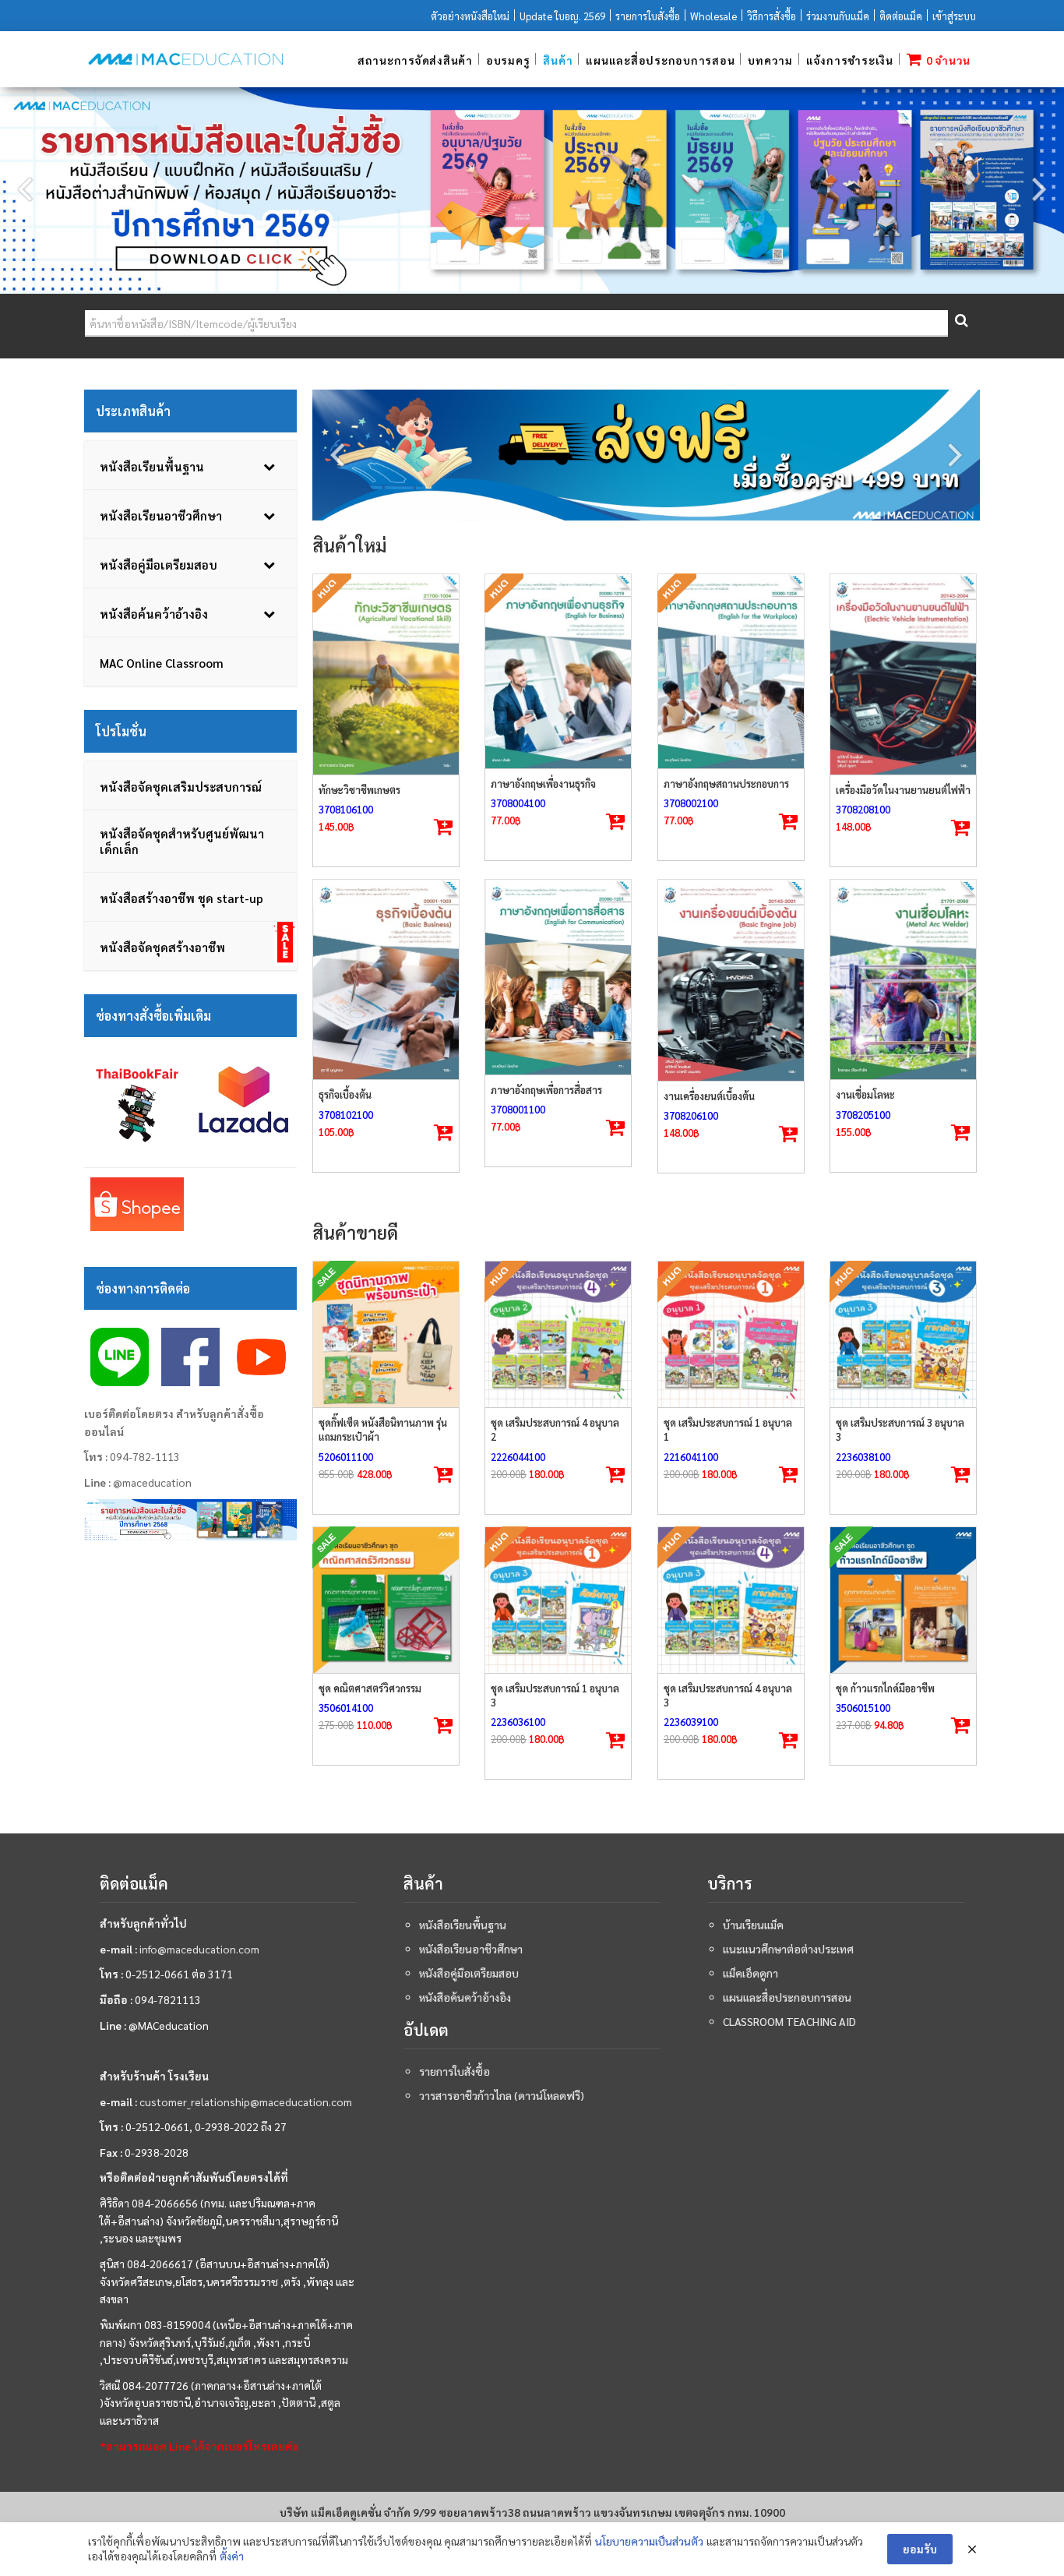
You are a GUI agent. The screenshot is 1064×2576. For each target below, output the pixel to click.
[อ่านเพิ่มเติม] (443, 827)
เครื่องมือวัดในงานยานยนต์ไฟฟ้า (903, 790)
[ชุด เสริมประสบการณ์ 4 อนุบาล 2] (558, 1334)
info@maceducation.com (199, 1949)
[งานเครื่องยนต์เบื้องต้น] (731, 980)
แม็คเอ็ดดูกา (750, 1973)
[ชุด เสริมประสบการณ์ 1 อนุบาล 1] (731, 1334)
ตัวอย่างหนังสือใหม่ (470, 16)
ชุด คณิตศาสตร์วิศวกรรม (370, 1688)
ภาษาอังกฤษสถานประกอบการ (726, 783)
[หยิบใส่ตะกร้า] (960, 828)
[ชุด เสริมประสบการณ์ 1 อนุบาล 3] (558, 1600)
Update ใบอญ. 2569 (562, 16)
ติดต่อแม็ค (901, 16)
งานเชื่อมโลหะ (865, 1094)
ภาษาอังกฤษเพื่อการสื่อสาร (546, 1090)
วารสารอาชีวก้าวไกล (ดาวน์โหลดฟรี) (502, 2095)
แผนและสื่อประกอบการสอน (660, 60)
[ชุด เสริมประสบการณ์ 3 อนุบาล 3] (903, 1334)
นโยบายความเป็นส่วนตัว (649, 2541)
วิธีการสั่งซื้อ (772, 16)
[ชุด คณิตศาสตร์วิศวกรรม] (386, 1600)
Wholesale (713, 16)
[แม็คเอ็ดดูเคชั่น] (185, 59)
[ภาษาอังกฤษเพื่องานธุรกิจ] (558, 671)
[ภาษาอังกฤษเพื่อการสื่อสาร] (558, 977)
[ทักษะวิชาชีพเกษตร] (386, 674)
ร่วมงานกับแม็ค (838, 16)
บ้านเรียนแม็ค (753, 1925)
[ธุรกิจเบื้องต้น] (386, 979)
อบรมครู (508, 60)
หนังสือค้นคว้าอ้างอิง (465, 1997)
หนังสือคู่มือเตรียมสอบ (469, 1973)
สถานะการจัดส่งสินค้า (415, 60)
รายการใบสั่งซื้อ (648, 16)
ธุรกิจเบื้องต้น (345, 1094)
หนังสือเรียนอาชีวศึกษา (471, 1949)
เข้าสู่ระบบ (954, 16)
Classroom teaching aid (789, 2021)
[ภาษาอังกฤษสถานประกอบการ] (731, 671)
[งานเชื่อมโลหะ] (903, 979)
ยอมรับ (920, 2549)
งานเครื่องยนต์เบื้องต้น (709, 1096)
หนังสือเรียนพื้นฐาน (463, 1925)
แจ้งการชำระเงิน (850, 60)
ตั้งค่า (232, 2556)
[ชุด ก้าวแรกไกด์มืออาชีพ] (903, 1600)
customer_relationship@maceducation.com (246, 2101)
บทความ (770, 60)
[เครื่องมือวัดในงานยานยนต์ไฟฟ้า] (903, 674)
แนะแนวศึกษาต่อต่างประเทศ (788, 1949)
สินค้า (558, 60)
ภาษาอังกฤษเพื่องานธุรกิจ (543, 783)
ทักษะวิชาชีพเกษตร (359, 790)
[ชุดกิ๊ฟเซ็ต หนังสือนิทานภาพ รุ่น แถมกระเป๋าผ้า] (386, 1334)
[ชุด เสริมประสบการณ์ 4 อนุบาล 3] (731, 1600)
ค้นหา (960, 324)
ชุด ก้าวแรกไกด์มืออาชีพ (885, 1688)
